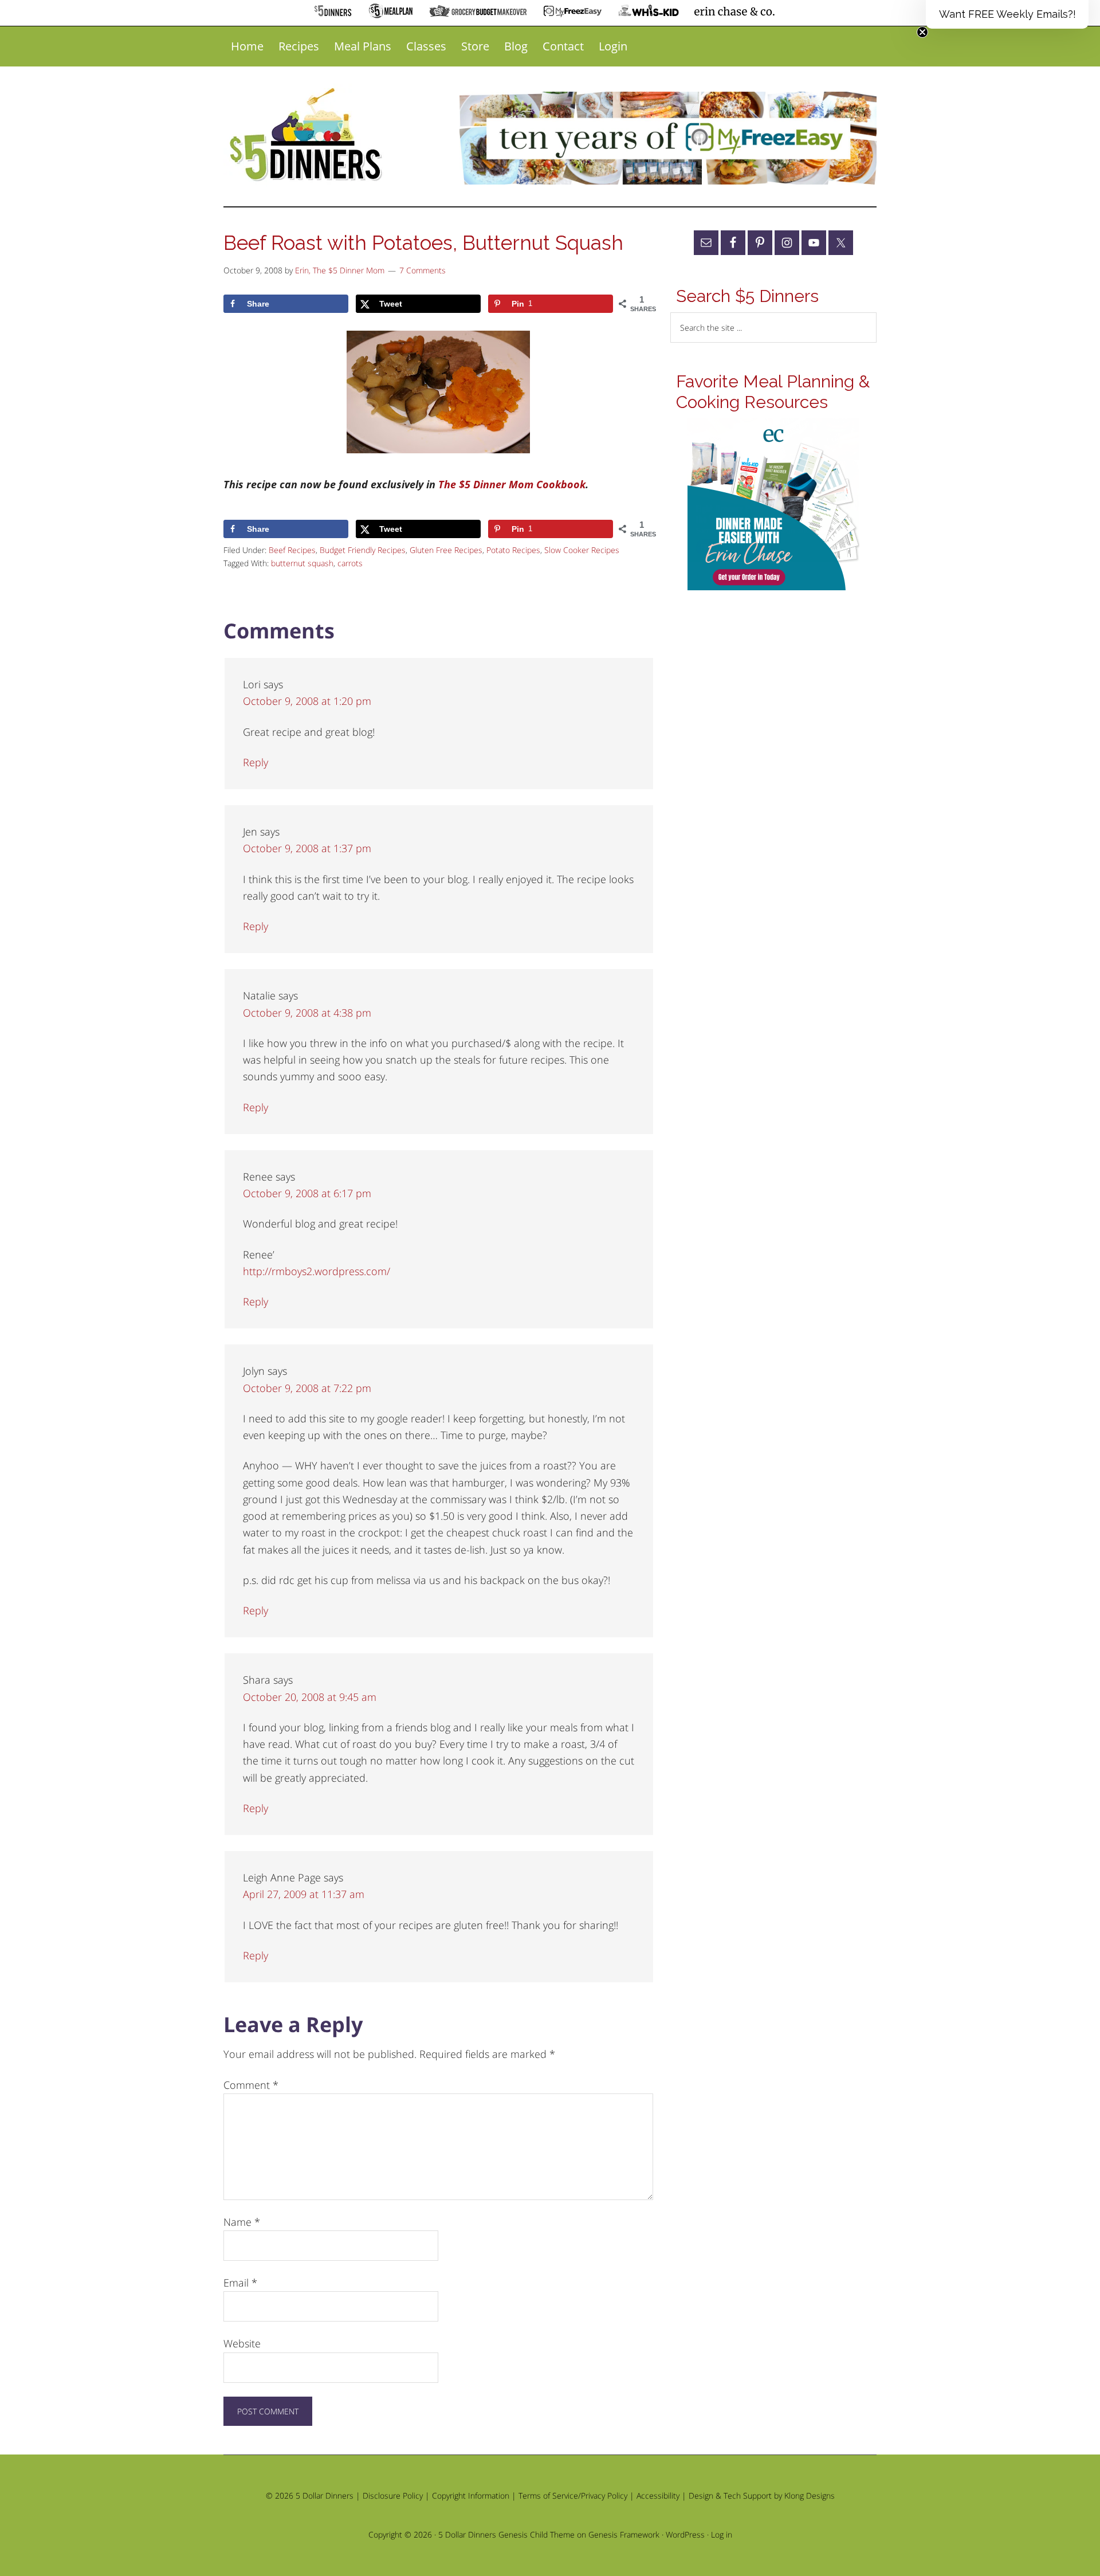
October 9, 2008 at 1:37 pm (307, 848)
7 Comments (423, 270)
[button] (1007, 14)
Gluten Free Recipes (446, 550)
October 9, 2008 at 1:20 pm (307, 701)
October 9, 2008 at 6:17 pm (307, 1193)
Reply (256, 762)
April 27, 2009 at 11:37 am (304, 1894)
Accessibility (658, 2495)
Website (242, 2343)
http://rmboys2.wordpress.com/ (317, 1271)
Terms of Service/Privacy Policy (573, 2495)
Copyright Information (471, 2495)
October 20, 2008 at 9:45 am (310, 1697)
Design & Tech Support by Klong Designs (762, 2495)
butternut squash (302, 563)
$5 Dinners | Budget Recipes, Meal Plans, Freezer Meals (308, 135)
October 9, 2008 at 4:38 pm (307, 1013)
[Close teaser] (922, 32)
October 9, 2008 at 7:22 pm (307, 1388)
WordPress (685, 2534)
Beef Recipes (292, 550)
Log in (722, 2534)
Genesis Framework (624, 2534)
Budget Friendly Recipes (363, 550)
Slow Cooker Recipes (582, 550)
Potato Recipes (513, 550)
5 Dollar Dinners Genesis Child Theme (506, 2534)
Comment (251, 2085)
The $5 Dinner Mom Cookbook (512, 484)
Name (242, 2222)
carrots (350, 563)
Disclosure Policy (393, 2495)
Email (240, 2283)
